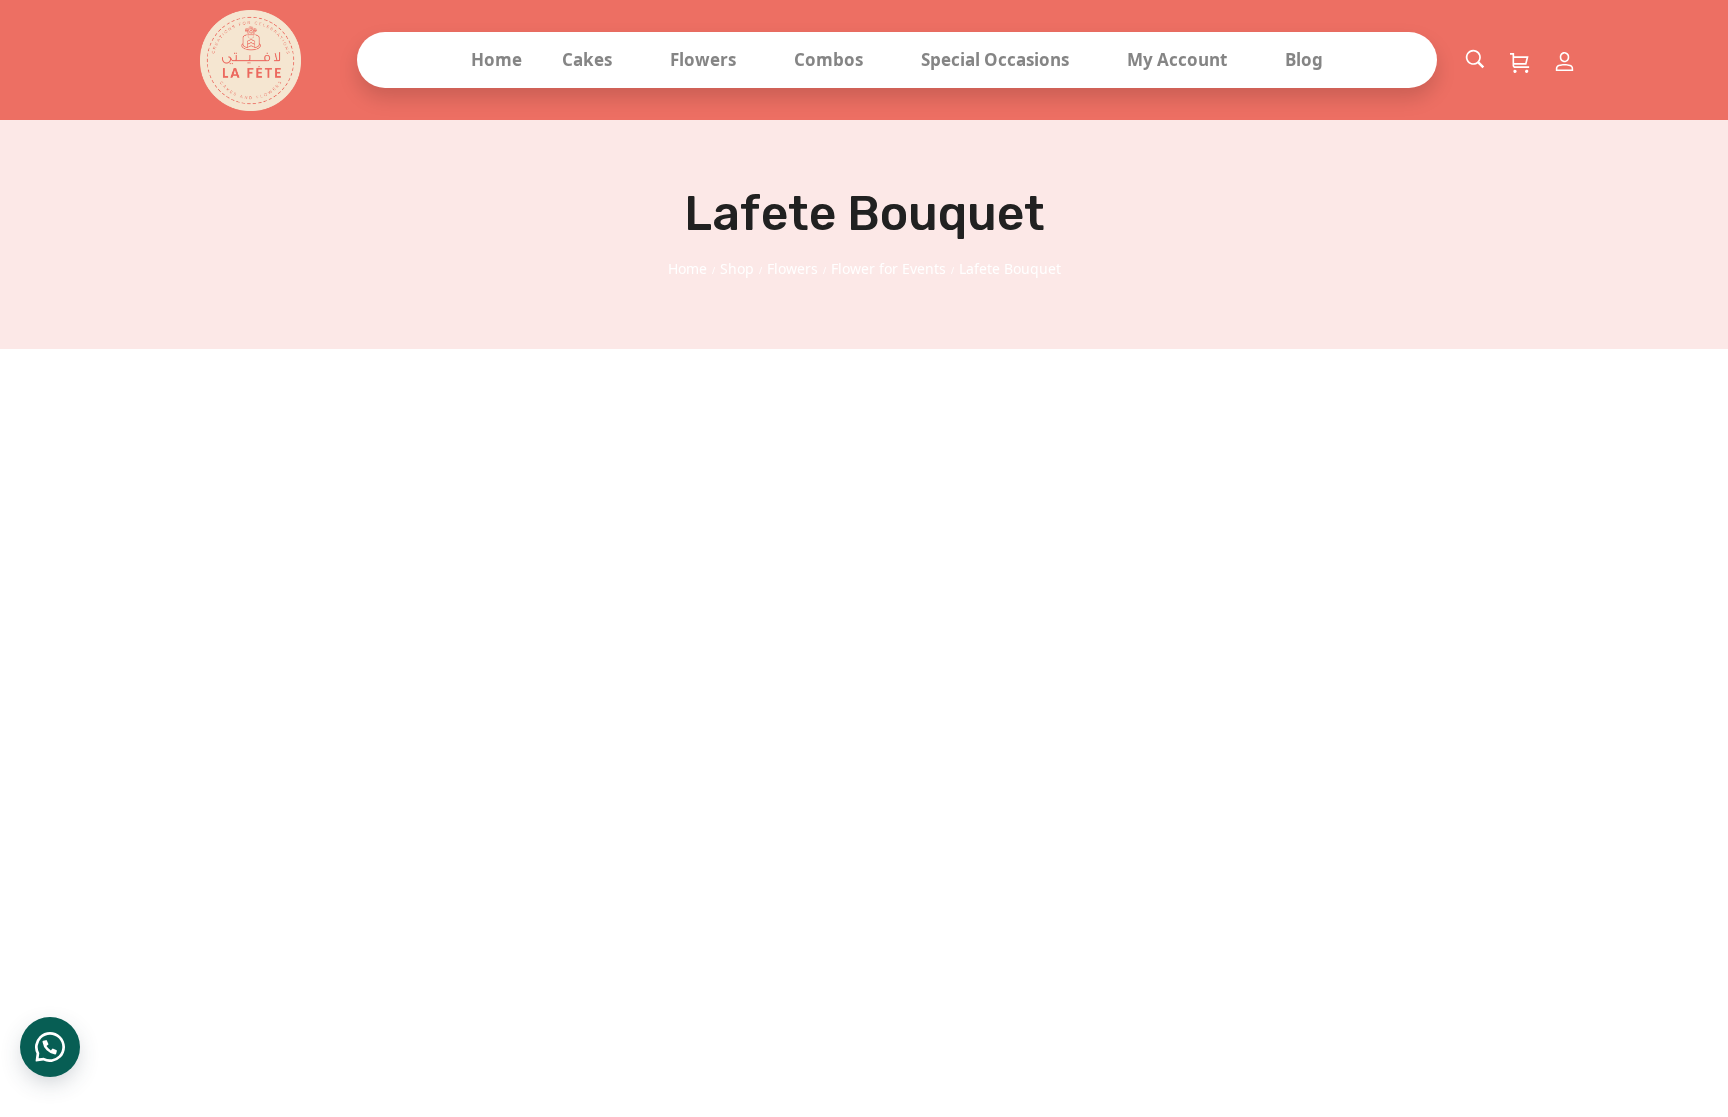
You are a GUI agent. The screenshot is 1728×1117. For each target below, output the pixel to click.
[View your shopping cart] (1520, 62)
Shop (737, 268)
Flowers (792, 268)
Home (687, 268)
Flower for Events (888, 268)
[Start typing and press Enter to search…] (1475, 60)
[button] (50, 1047)
